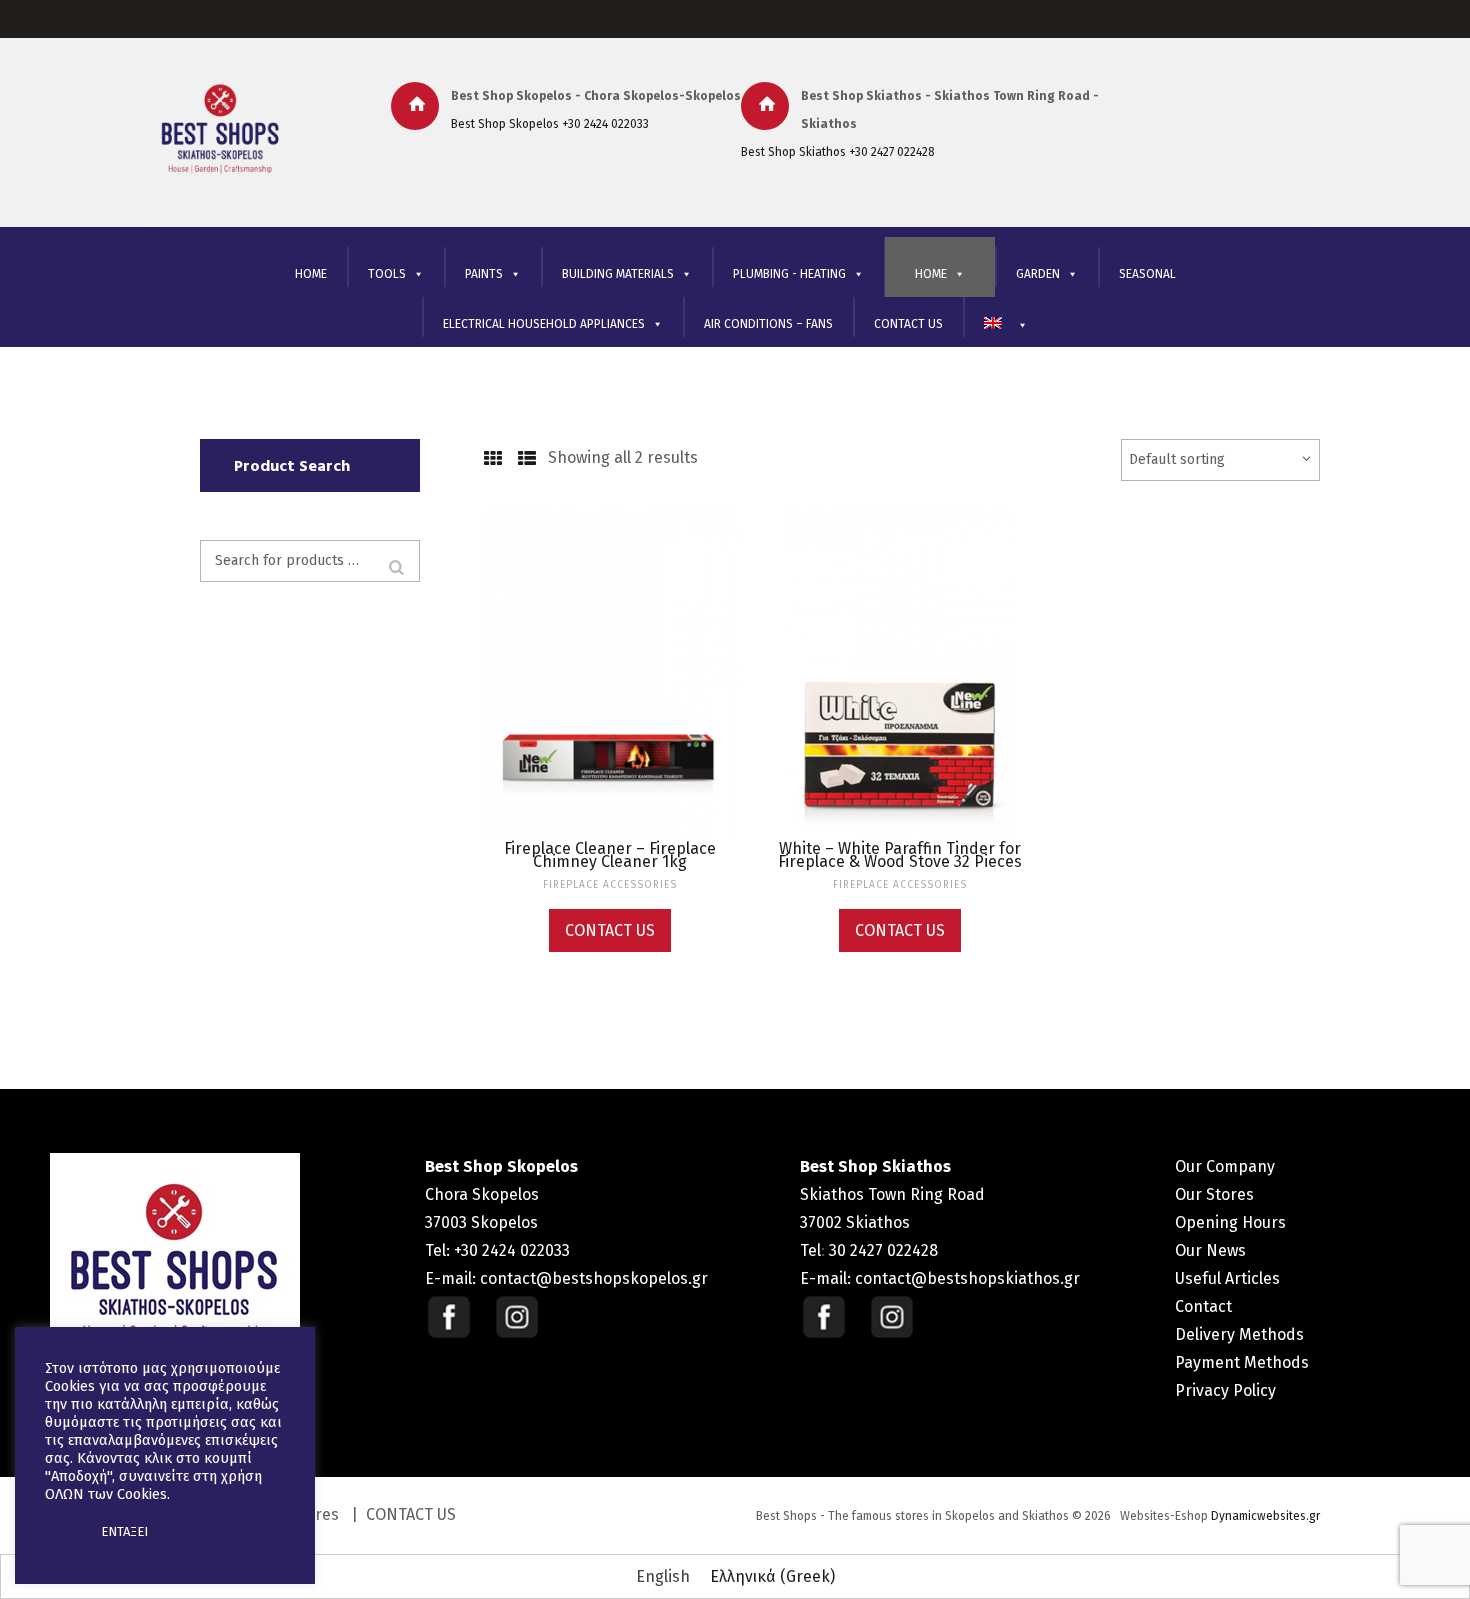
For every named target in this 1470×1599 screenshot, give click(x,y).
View (609, 648)
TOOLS (387, 274)
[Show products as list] (526, 459)
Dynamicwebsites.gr (1265, 1516)
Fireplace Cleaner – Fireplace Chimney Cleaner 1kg (610, 855)
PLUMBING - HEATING (789, 274)
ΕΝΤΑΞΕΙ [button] (124, 1531)
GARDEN (1038, 274)
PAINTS (484, 274)
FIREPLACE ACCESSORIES (610, 885)
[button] (62, 1532)
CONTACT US (908, 324)
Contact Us (610, 930)
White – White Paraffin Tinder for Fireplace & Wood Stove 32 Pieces (900, 855)
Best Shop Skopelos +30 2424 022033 (550, 124)
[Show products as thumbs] (492, 459)
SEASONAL (1147, 274)
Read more (609, 690)
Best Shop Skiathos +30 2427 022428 (838, 152)
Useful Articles (1227, 1278)
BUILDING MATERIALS (618, 274)
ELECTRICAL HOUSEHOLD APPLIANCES (544, 324)
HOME (311, 274)
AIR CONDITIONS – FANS (768, 324)
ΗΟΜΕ (931, 274)
